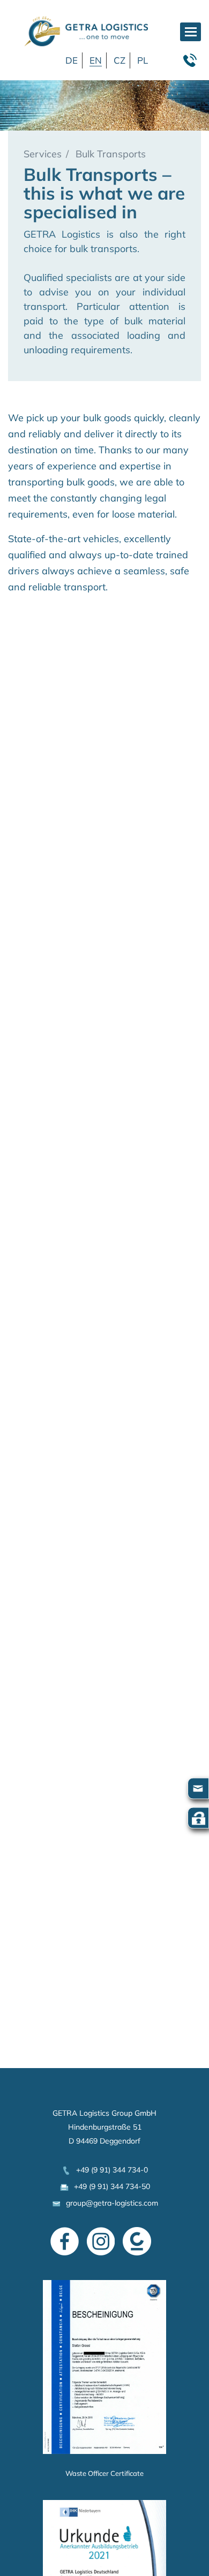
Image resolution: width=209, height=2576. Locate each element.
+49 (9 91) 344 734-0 (110, 2170)
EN (96, 60)
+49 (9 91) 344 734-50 (110, 2186)
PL (143, 60)
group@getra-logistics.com (110, 2203)
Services (43, 154)
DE (72, 60)
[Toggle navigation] (191, 32)
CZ (120, 60)
